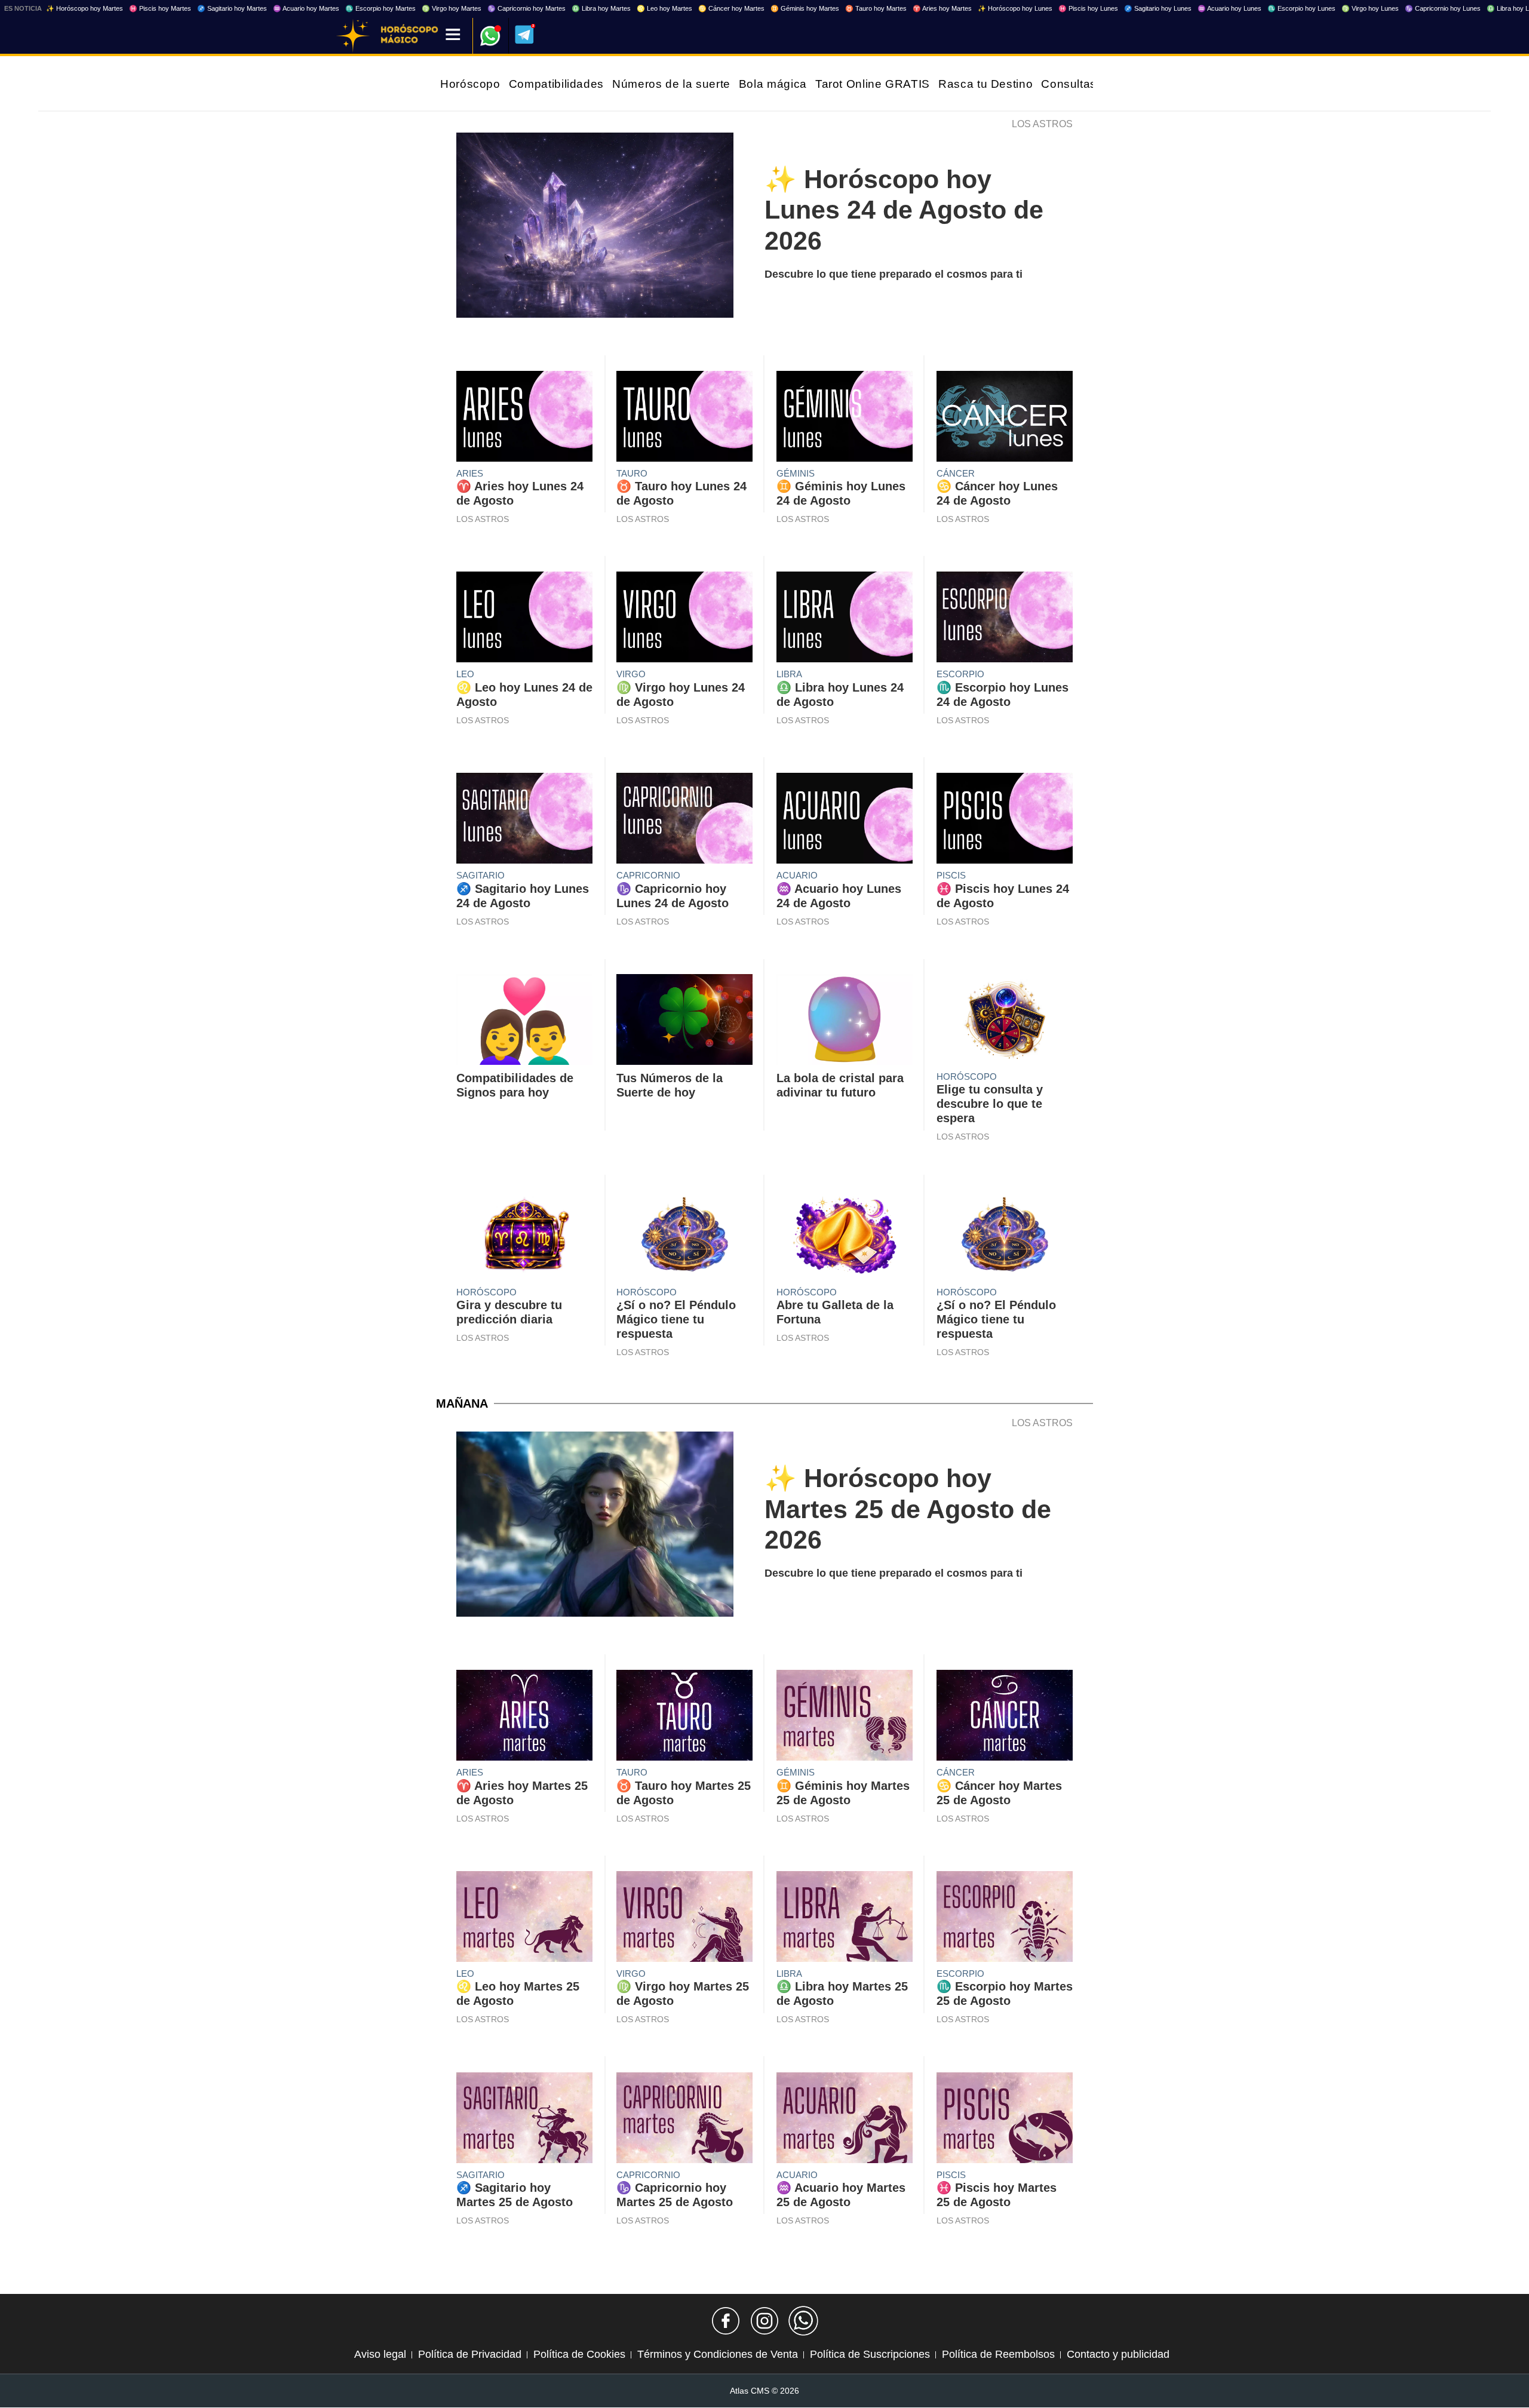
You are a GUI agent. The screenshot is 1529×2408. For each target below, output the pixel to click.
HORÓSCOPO (967, 1076)
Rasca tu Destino (985, 84)
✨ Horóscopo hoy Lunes (1015, 8)
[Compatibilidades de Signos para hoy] (524, 1022)
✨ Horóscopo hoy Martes (85, 8)
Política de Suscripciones (870, 2354)
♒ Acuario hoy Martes (306, 8)
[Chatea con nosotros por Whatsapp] (803, 2321)
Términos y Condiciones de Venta (718, 2354)
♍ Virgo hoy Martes (452, 8)
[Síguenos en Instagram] (764, 2321)
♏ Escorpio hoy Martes (380, 8)
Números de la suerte (671, 84)
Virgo (631, 674)
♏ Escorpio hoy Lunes (1301, 8)
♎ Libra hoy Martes (601, 8)
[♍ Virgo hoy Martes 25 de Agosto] (684, 1919)
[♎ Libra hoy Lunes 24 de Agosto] (845, 620)
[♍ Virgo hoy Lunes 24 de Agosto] (684, 620)
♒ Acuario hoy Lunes (1229, 8)
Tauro (632, 473)
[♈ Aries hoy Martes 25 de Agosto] (524, 1718)
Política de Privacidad (470, 2354)
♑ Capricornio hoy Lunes (1443, 8)
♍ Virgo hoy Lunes (1370, 8)
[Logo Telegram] (524, 35)
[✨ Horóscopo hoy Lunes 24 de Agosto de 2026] (595, 228)
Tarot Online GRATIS (873, 84)
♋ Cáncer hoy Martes (731, 8)
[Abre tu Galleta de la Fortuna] (845, 1238)
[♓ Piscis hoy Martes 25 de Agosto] (1005, 2121)
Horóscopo (470, 84)
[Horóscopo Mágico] (353, 36)
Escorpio (960, 674)
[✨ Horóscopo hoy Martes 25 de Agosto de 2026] (595, 1527)
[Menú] (453, 36)
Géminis (796, 473)
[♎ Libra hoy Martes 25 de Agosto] (845, 1919)
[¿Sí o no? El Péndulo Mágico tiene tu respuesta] (684, 1238)
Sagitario (481, 875)
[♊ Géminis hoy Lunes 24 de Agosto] (845, 419)
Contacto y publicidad (1118, 2354)
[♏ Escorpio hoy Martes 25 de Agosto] (1005, 1919)
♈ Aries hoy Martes (942, 8)
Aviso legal (380, 2354)
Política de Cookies (579, 2354)
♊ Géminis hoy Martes (805, 8)
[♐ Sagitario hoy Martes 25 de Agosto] (524, 2121)
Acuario (797, 875)
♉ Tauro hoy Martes (876, 8)
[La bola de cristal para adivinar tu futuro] (845, 1022)
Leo (465, 674)
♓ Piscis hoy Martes (160, 8)
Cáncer (956, 473)
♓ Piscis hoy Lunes (1088, 8)
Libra (789, 674)
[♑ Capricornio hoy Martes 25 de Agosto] (684, 2121)
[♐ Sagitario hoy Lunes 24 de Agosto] (524, 821)
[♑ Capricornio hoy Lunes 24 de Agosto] (684, 821)
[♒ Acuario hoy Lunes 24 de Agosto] (845, 821)
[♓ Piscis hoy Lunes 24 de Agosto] (1005, 821)
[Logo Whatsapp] (490, 30)
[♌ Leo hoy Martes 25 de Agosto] (524, 1919)
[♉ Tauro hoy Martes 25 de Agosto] (684, 1718)
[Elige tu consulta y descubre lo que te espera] (1005, 1022)
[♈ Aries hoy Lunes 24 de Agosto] (524, 419)
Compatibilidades (556, 84)
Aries (470, 473)
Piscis (951, 875)
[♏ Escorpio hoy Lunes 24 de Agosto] (1005, 620)
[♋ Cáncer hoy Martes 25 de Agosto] (1005, 1718)
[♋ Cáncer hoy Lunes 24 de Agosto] (1005, 419)
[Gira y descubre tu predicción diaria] (524, 1238)
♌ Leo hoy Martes (664, 8)
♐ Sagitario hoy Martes (232, 8)
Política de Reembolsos (998, 2354)
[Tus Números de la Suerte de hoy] (684, 1022)
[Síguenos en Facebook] (726, 2321)
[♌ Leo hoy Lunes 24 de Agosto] (524, 620)
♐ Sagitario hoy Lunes (1158, 8)
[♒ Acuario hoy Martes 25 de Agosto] (845, 2121)
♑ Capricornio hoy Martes (526, 8)
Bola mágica (773, 84)
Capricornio (648, 875)
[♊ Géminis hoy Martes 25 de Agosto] (845, 1718)
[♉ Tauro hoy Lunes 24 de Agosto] (684, 419)
